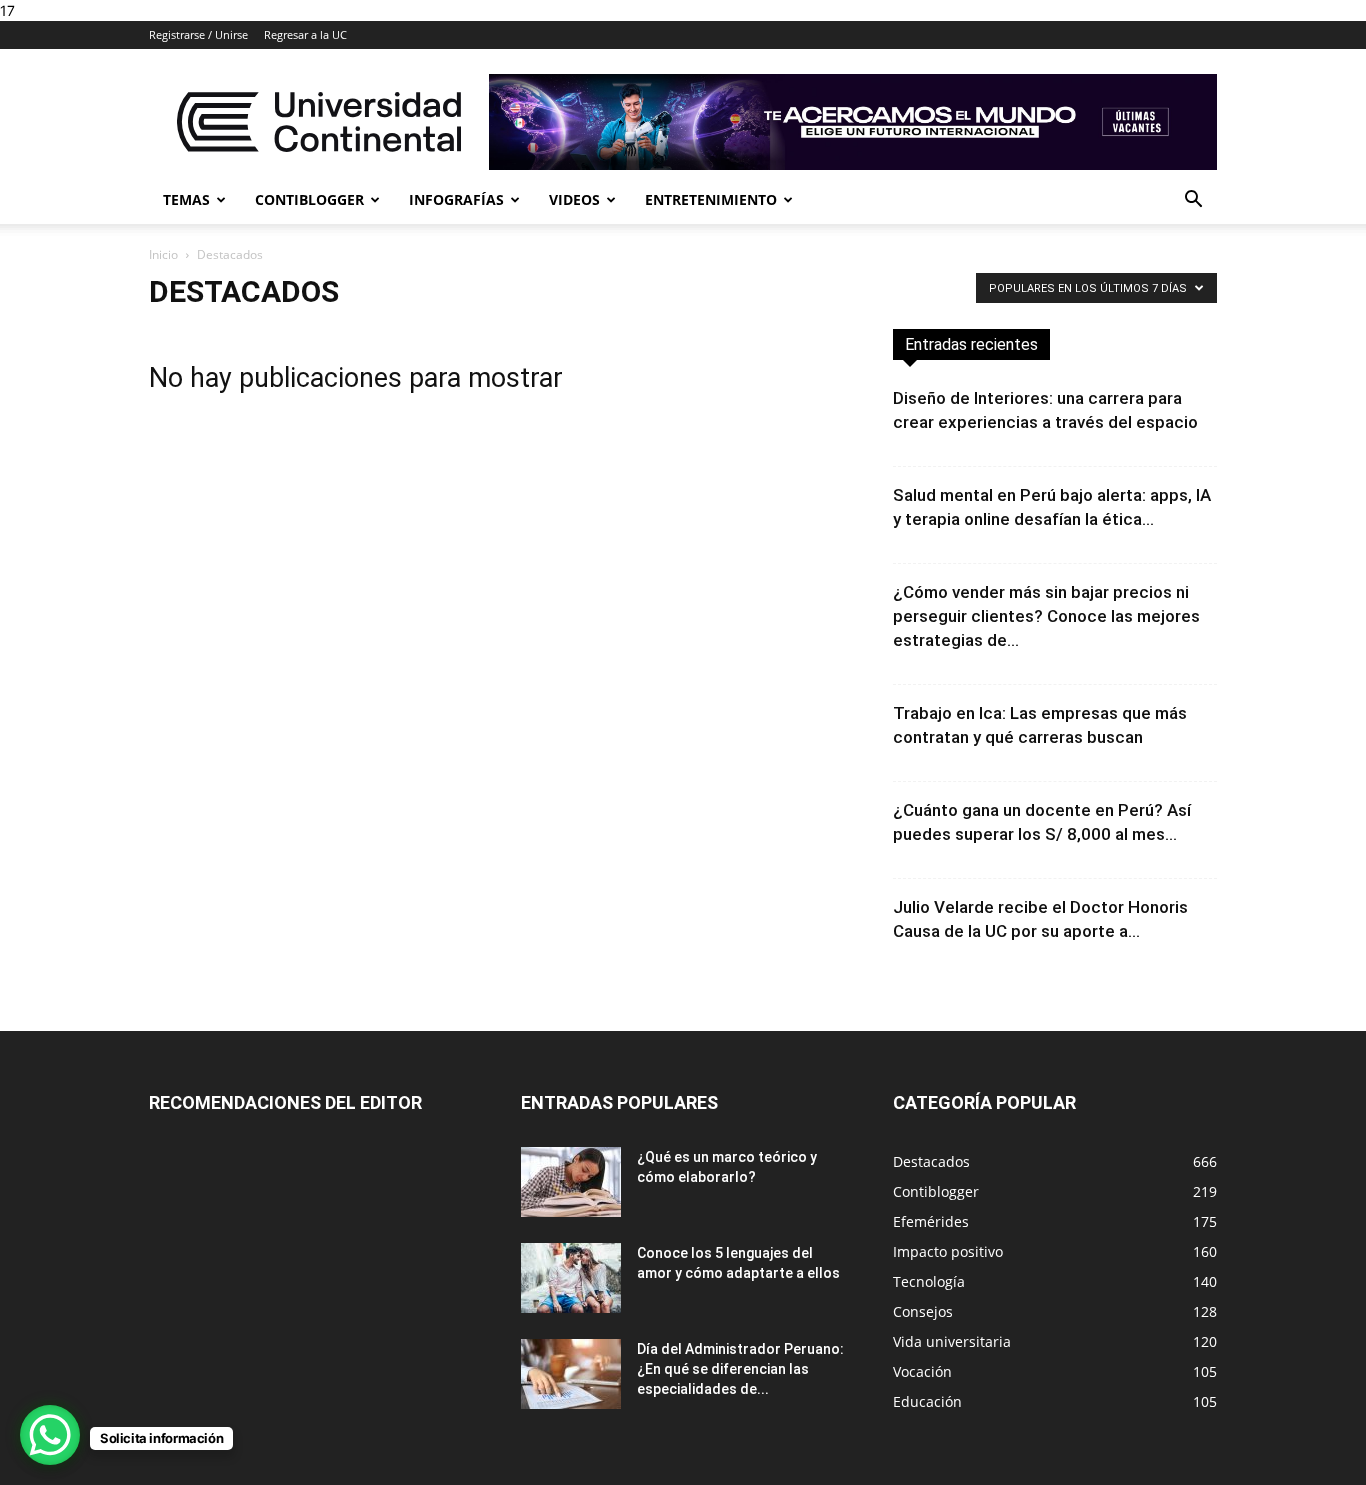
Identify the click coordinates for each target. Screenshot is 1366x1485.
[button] (1193, 201)
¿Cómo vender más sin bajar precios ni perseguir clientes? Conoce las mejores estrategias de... (1046, 616)
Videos (574, 199)
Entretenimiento (711, 199)
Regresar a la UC (305, 34)
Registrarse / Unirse (198, 34)
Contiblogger (309, 199)
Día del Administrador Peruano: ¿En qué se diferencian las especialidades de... (740, 1369)
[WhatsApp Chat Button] (50, 1435)
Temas (186, 199)
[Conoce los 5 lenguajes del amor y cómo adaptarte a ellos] (571, 1278)
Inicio (163, 254)
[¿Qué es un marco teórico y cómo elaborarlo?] (571, 1182)
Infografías (456, 199)
